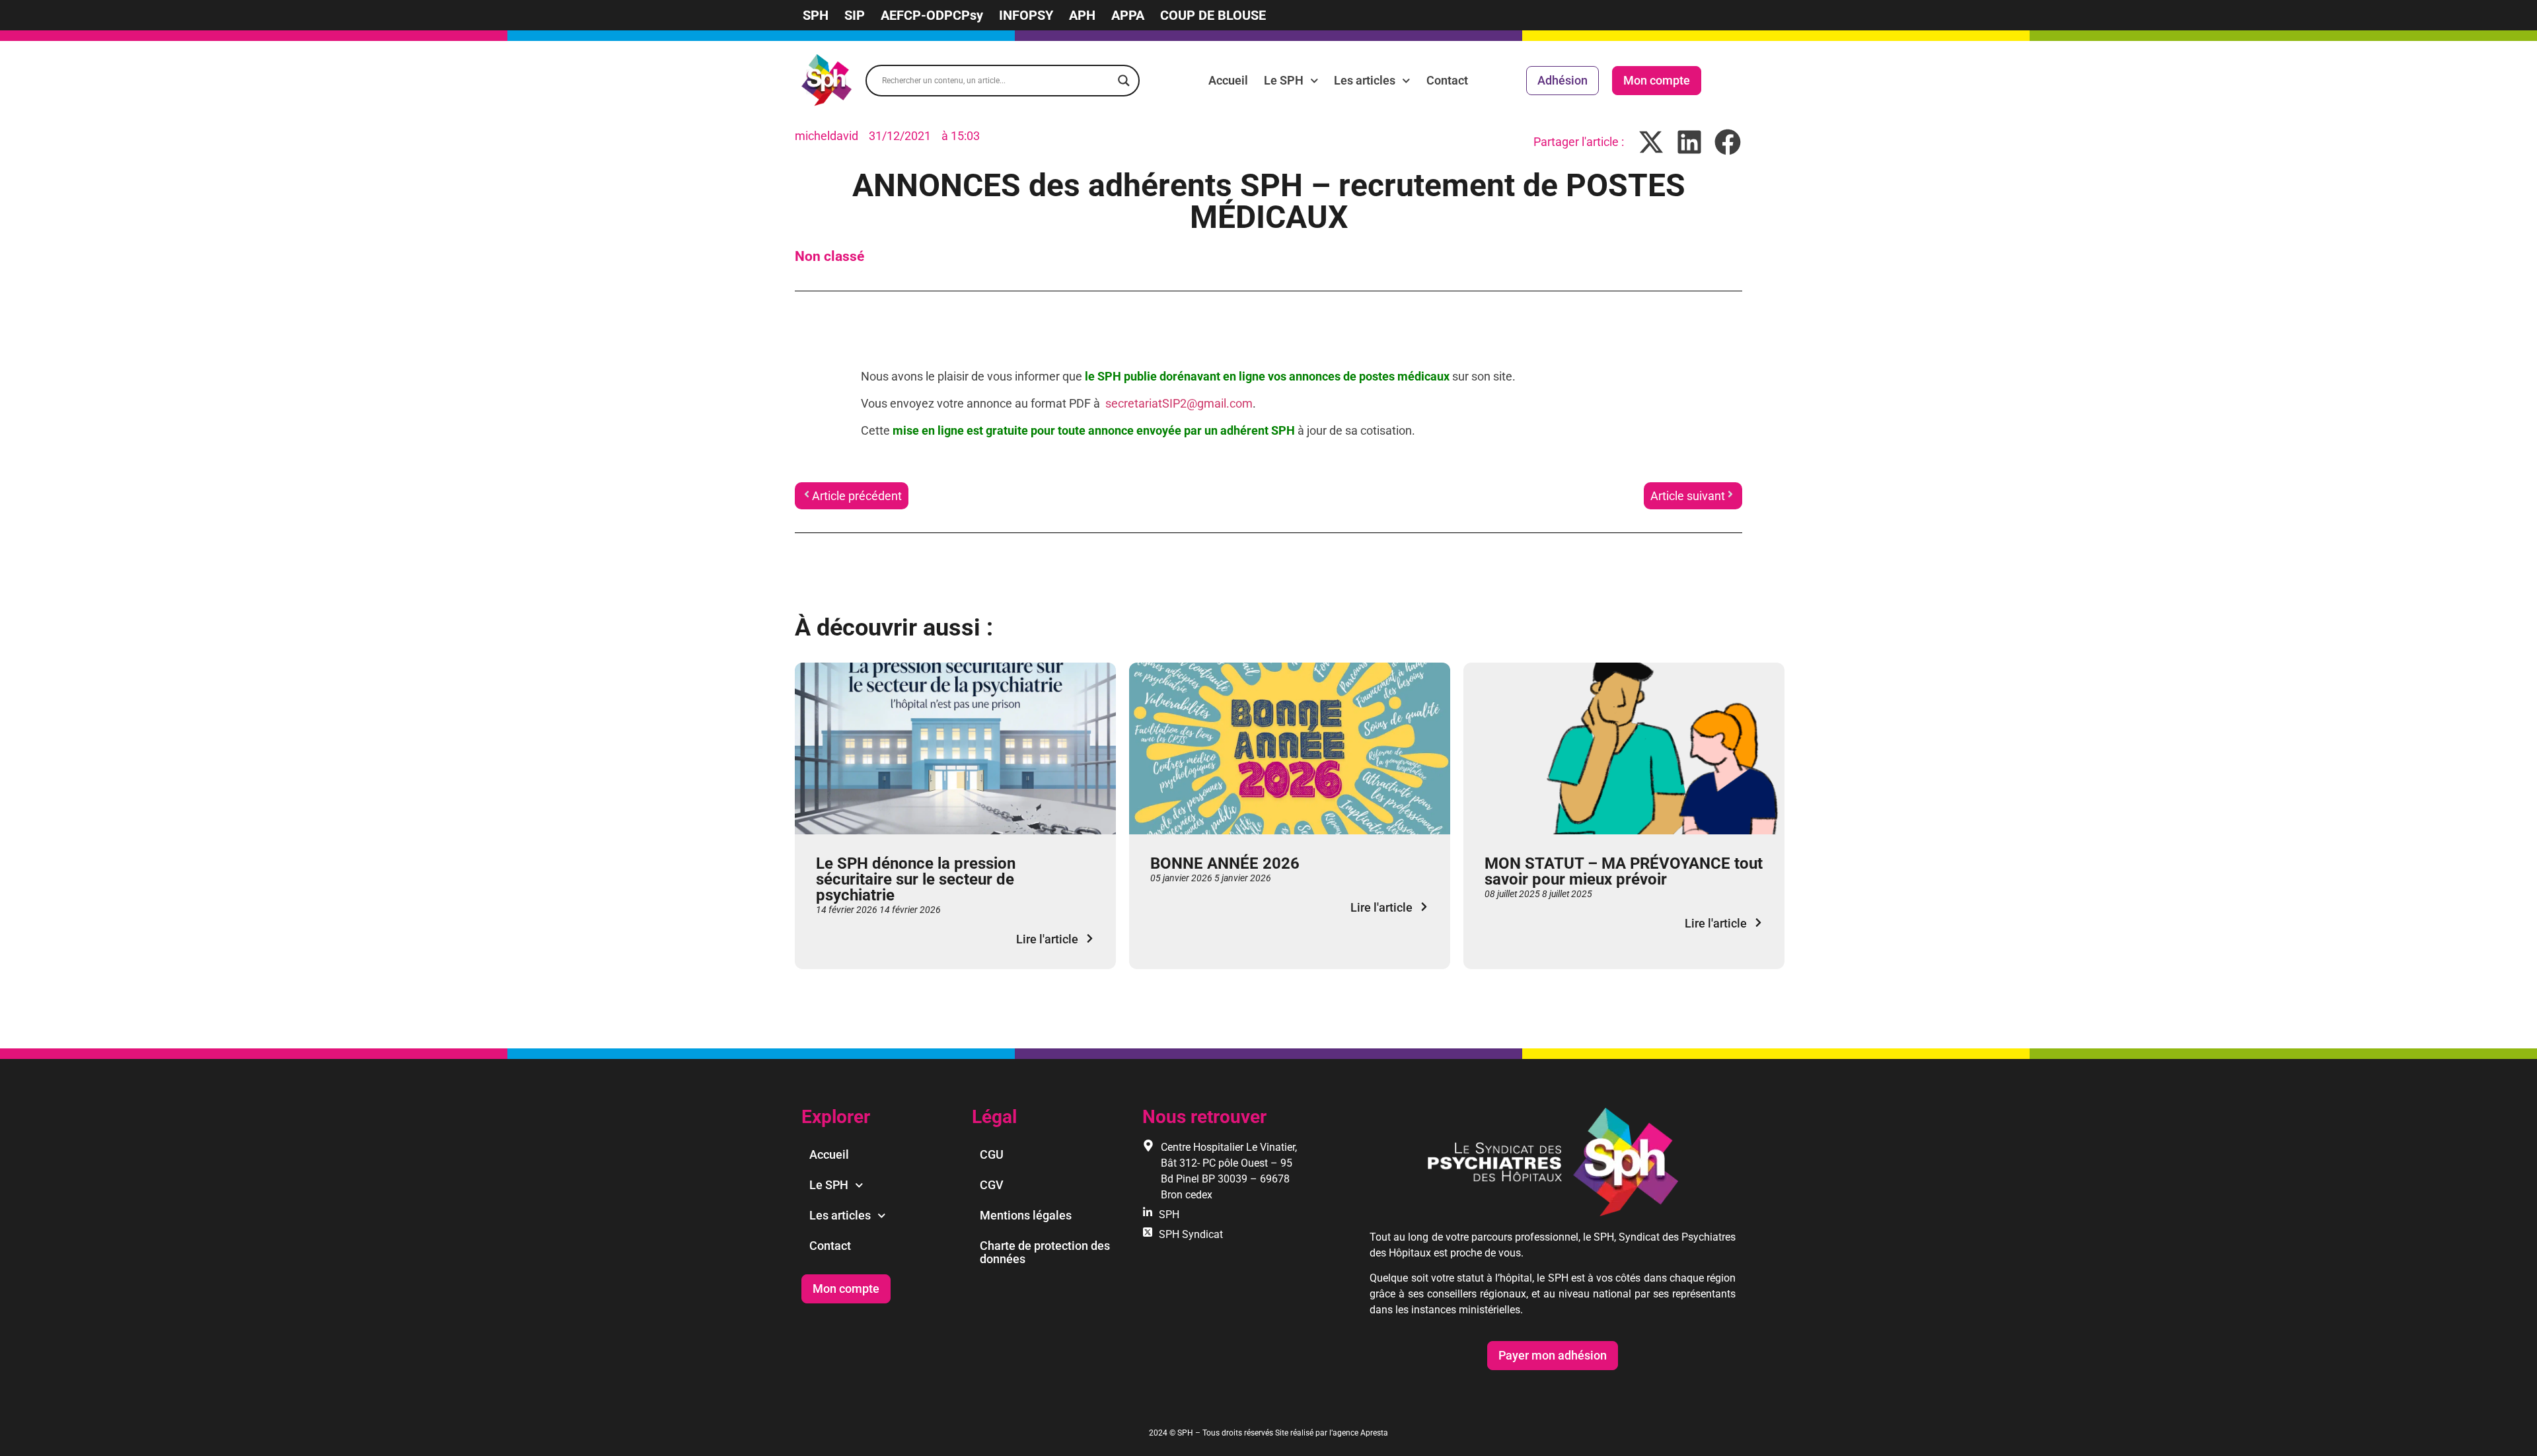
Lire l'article (1047, 939)
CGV (992, 1185)
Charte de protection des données (1045, 1252)
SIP (855, 15)
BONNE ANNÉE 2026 (1225, 863)
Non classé (829, 256)
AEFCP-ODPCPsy (932, 15)
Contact (1447, 80)
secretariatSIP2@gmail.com (1179, 403)
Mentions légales (1026, 1215)
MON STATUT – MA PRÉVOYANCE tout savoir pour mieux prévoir (1624, 871)
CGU (992, 1154)
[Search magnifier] (1124, 81)
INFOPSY (1026, 15)
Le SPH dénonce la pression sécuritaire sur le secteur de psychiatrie (916, 879)
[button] (1651, 142)
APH (1082, 15)
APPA (1128, 15)
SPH (816, 15)
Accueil (1228, 80)
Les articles (1365, 80)
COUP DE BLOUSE (1213, 15)
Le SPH (1284, 80)
